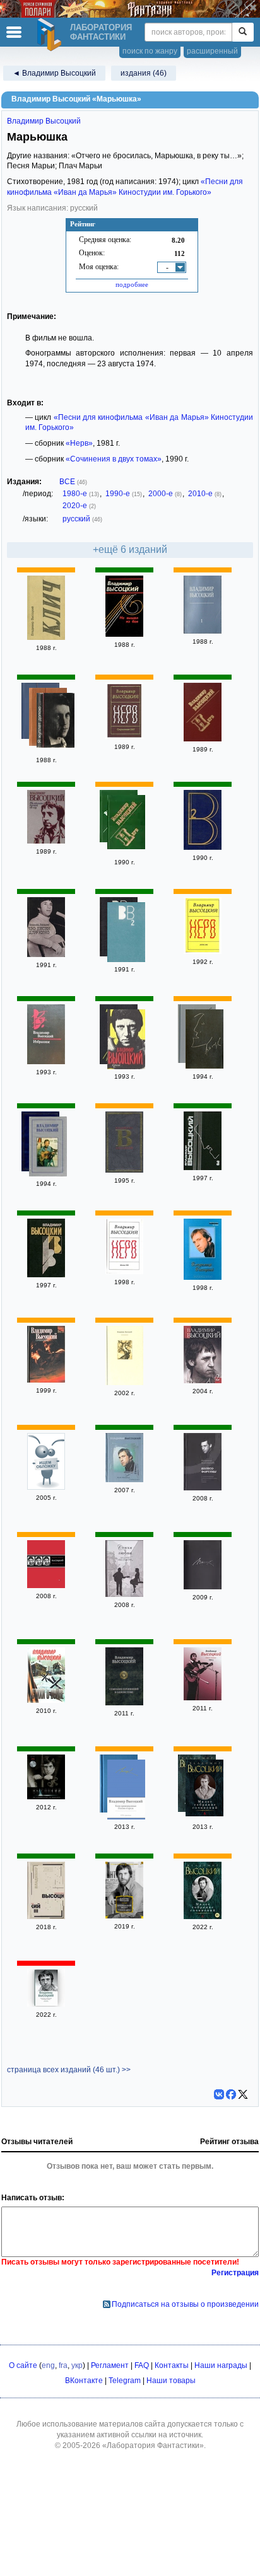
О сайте (23, 2365)
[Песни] (203, 1587)
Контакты (172, 2365)
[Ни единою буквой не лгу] (46, 841)
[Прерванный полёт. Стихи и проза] (124, 1916)
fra (63, 2365)
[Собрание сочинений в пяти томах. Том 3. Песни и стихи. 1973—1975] (203, 1168)
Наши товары (171, 2381)
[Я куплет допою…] (56, 722)
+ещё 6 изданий (130, 549)
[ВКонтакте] (219, 2094)
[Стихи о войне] (46, 1700)
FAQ (142, 2365)
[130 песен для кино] (46, 954)
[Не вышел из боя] (124, 634)
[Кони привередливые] (126, 1791)
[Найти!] (243, 32)
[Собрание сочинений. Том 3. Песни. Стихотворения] (46, 1586)
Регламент (110, 2365)
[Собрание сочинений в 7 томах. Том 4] (48, 1148)
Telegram (125, 2381)
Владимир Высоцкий (44, 121)
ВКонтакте (84, 2381)
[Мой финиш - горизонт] (124, 1480)
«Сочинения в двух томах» (114, 459)
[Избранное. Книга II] (46, 1487)
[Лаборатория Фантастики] (51, 35)
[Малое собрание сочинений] (204, 1790)
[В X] (243, 2094)
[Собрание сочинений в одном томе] (124, 1703)
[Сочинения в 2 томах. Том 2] (203, 1277)
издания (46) (144, 73)
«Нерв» (79, 443)
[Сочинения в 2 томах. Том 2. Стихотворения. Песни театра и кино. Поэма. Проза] (124, 1383)
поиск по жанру (150, 51)
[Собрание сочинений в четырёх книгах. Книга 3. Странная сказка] (46, 1275)
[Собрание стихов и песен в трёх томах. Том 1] (203, 631)
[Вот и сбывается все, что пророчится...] (46, 1797)
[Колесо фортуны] (203, 1488)
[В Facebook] (231, 2094)
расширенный (212, 51)
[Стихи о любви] (124, 1594)
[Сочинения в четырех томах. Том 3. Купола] (126, 1041)
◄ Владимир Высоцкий (54, 73)
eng (48, 2365)
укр (77, 2365)
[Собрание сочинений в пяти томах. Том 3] (46, 1917)
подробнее (132, 284)
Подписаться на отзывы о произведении (185, 2304)
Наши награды (221, 2365)
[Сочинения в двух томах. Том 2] (126, 934)
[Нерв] (124, 736)
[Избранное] (46, 1062)
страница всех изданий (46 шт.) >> (69, 2070)
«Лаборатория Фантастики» (153, 2445)
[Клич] (46, 637)
